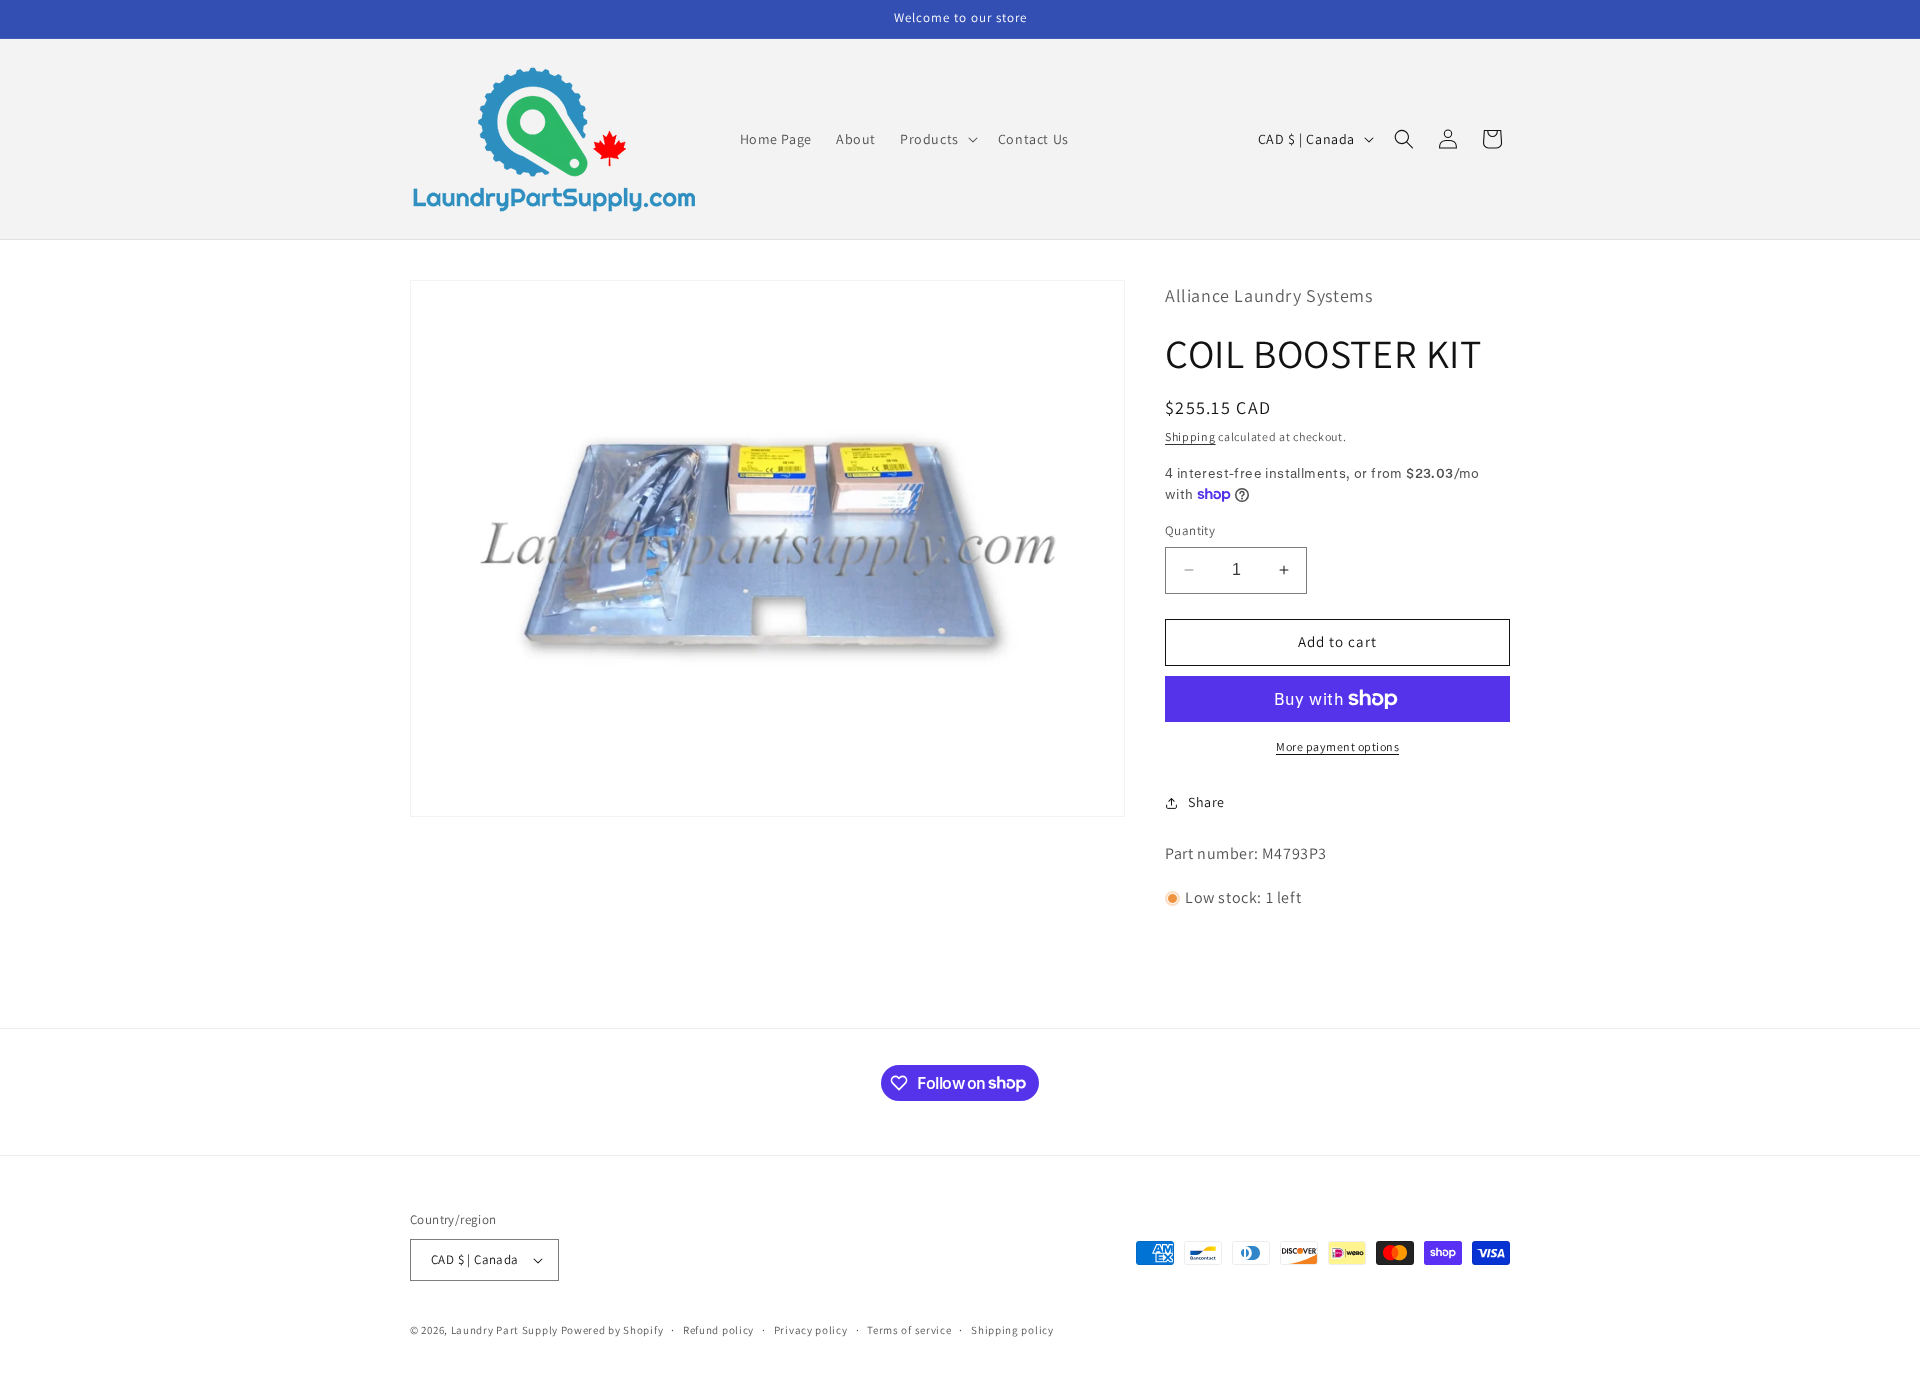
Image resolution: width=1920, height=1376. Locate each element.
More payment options (1337, 746)
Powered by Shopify (612, 1330)
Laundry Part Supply (506, 1330)
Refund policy (718, 1330)
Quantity (1190, 530)
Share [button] (1206, 802)
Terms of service (909, 1330)
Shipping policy (1012, 1330)
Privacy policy (811, 1330)
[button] (937, 139)
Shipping (1190, 436)
